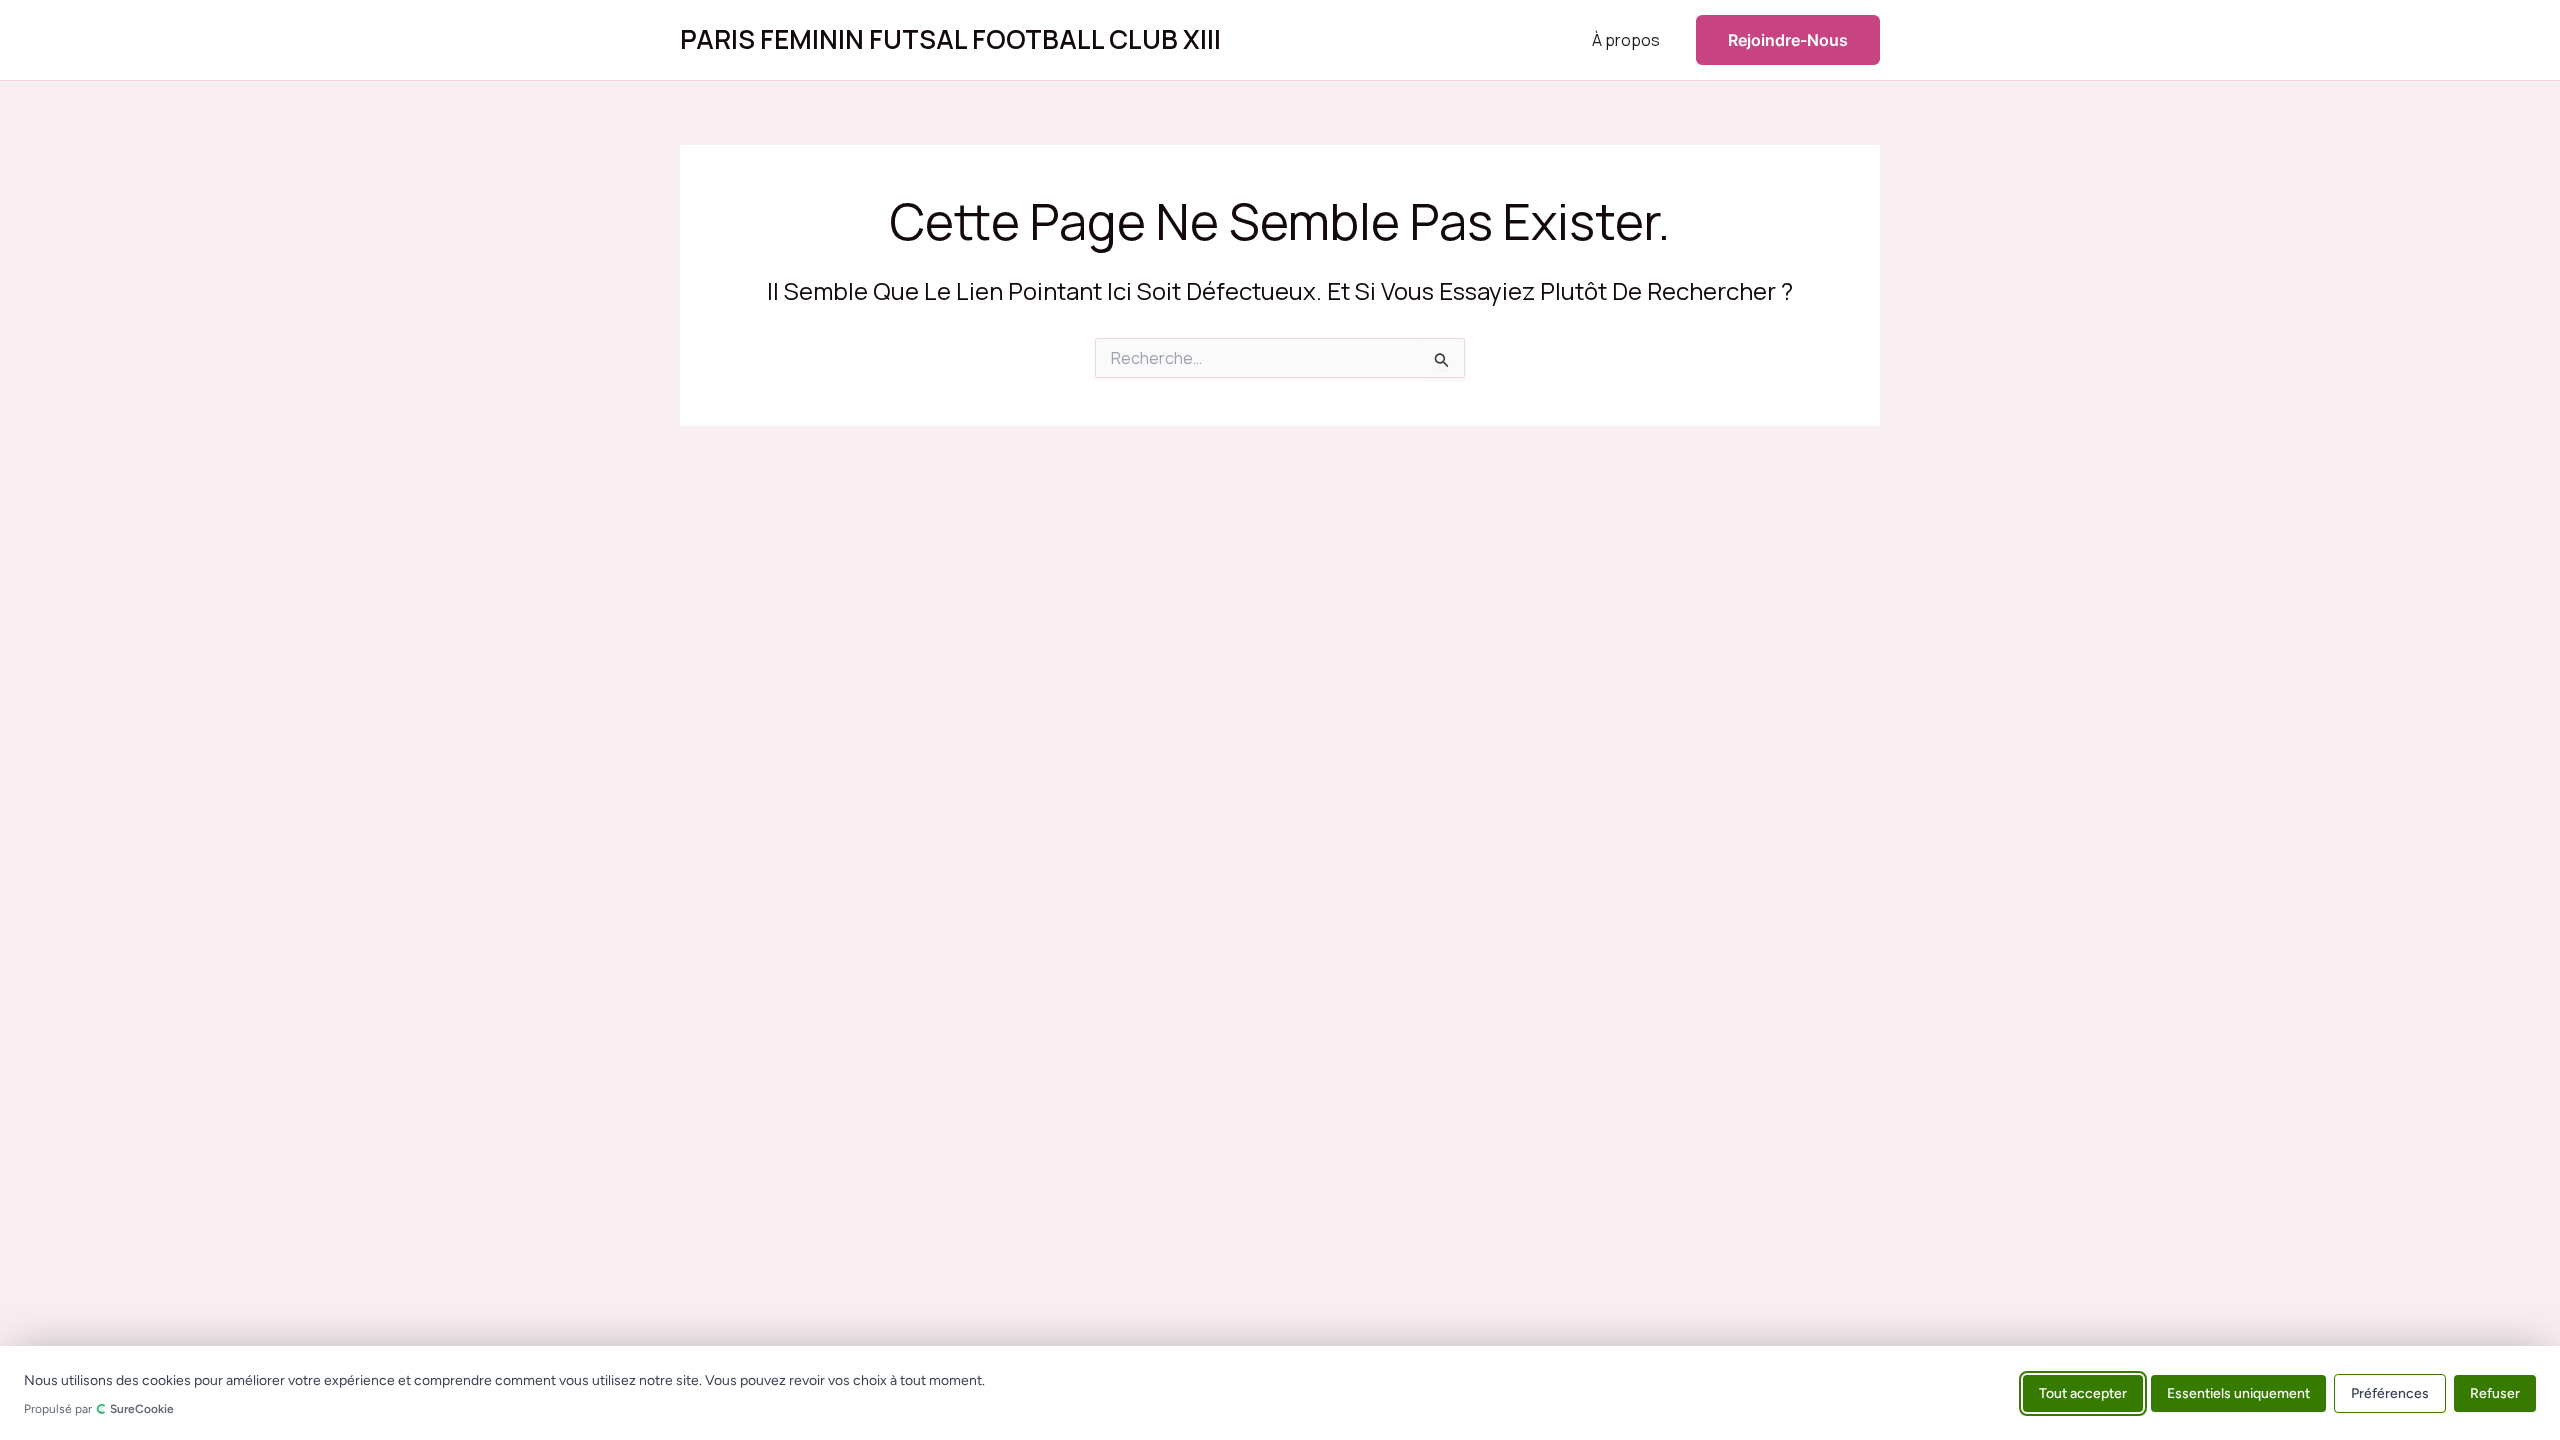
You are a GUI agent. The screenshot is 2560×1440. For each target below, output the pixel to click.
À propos (1626, 40)
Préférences (2390, 1392)
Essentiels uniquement (2238, 1392)
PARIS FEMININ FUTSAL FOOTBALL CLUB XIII (950, 39)
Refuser (2495, 1392)
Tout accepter (2083, 1392)
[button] (1788, 40)
